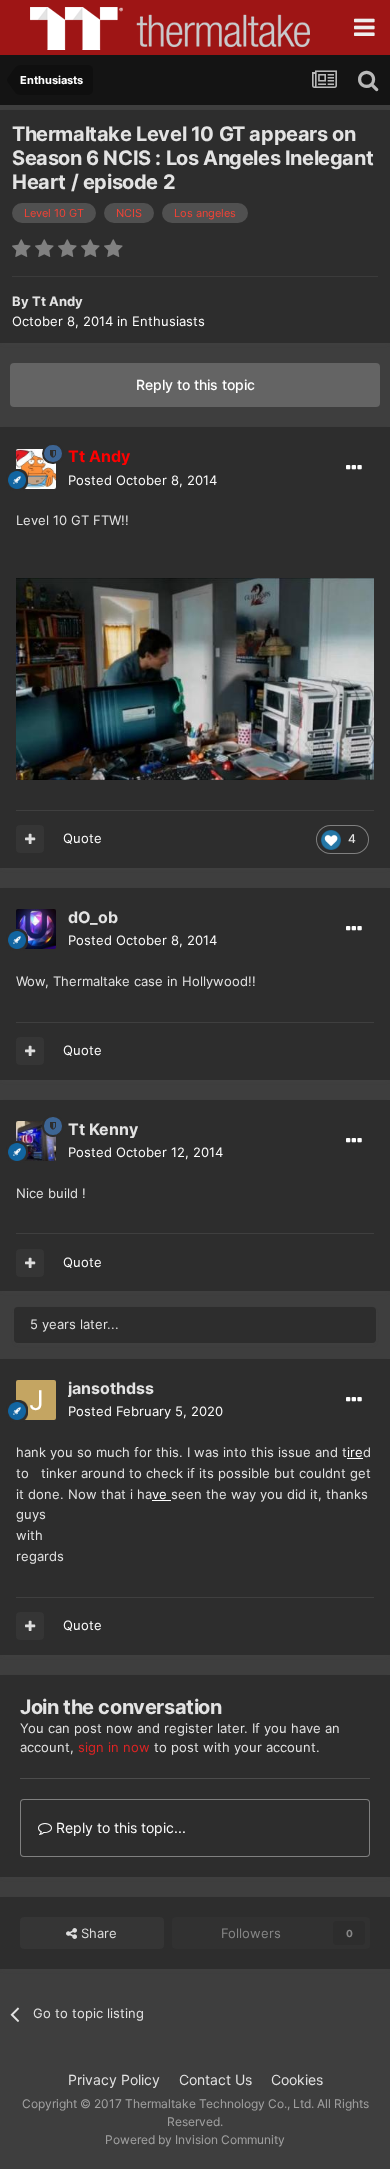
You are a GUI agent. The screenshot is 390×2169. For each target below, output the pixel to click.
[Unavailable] (195, 677)
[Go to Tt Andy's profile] (36, 469)
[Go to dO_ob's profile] (36, 929)
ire (355, 1452)
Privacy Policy (114, 2079)
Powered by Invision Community (195, 2139)
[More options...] (354, 468)
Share (97, 1933)
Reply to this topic (195, 384)
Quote (82, 838)
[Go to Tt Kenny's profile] (36, 1141)
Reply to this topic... (119, 1827)
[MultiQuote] (30, 839)
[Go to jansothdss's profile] (36, 1400)
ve (161, 1494)
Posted (142, 480)
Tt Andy (57, 301)
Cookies (297, 2079)
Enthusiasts (168, 321)
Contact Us (215, 2079)
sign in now (114, 1747)
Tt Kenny (103, 1129)
